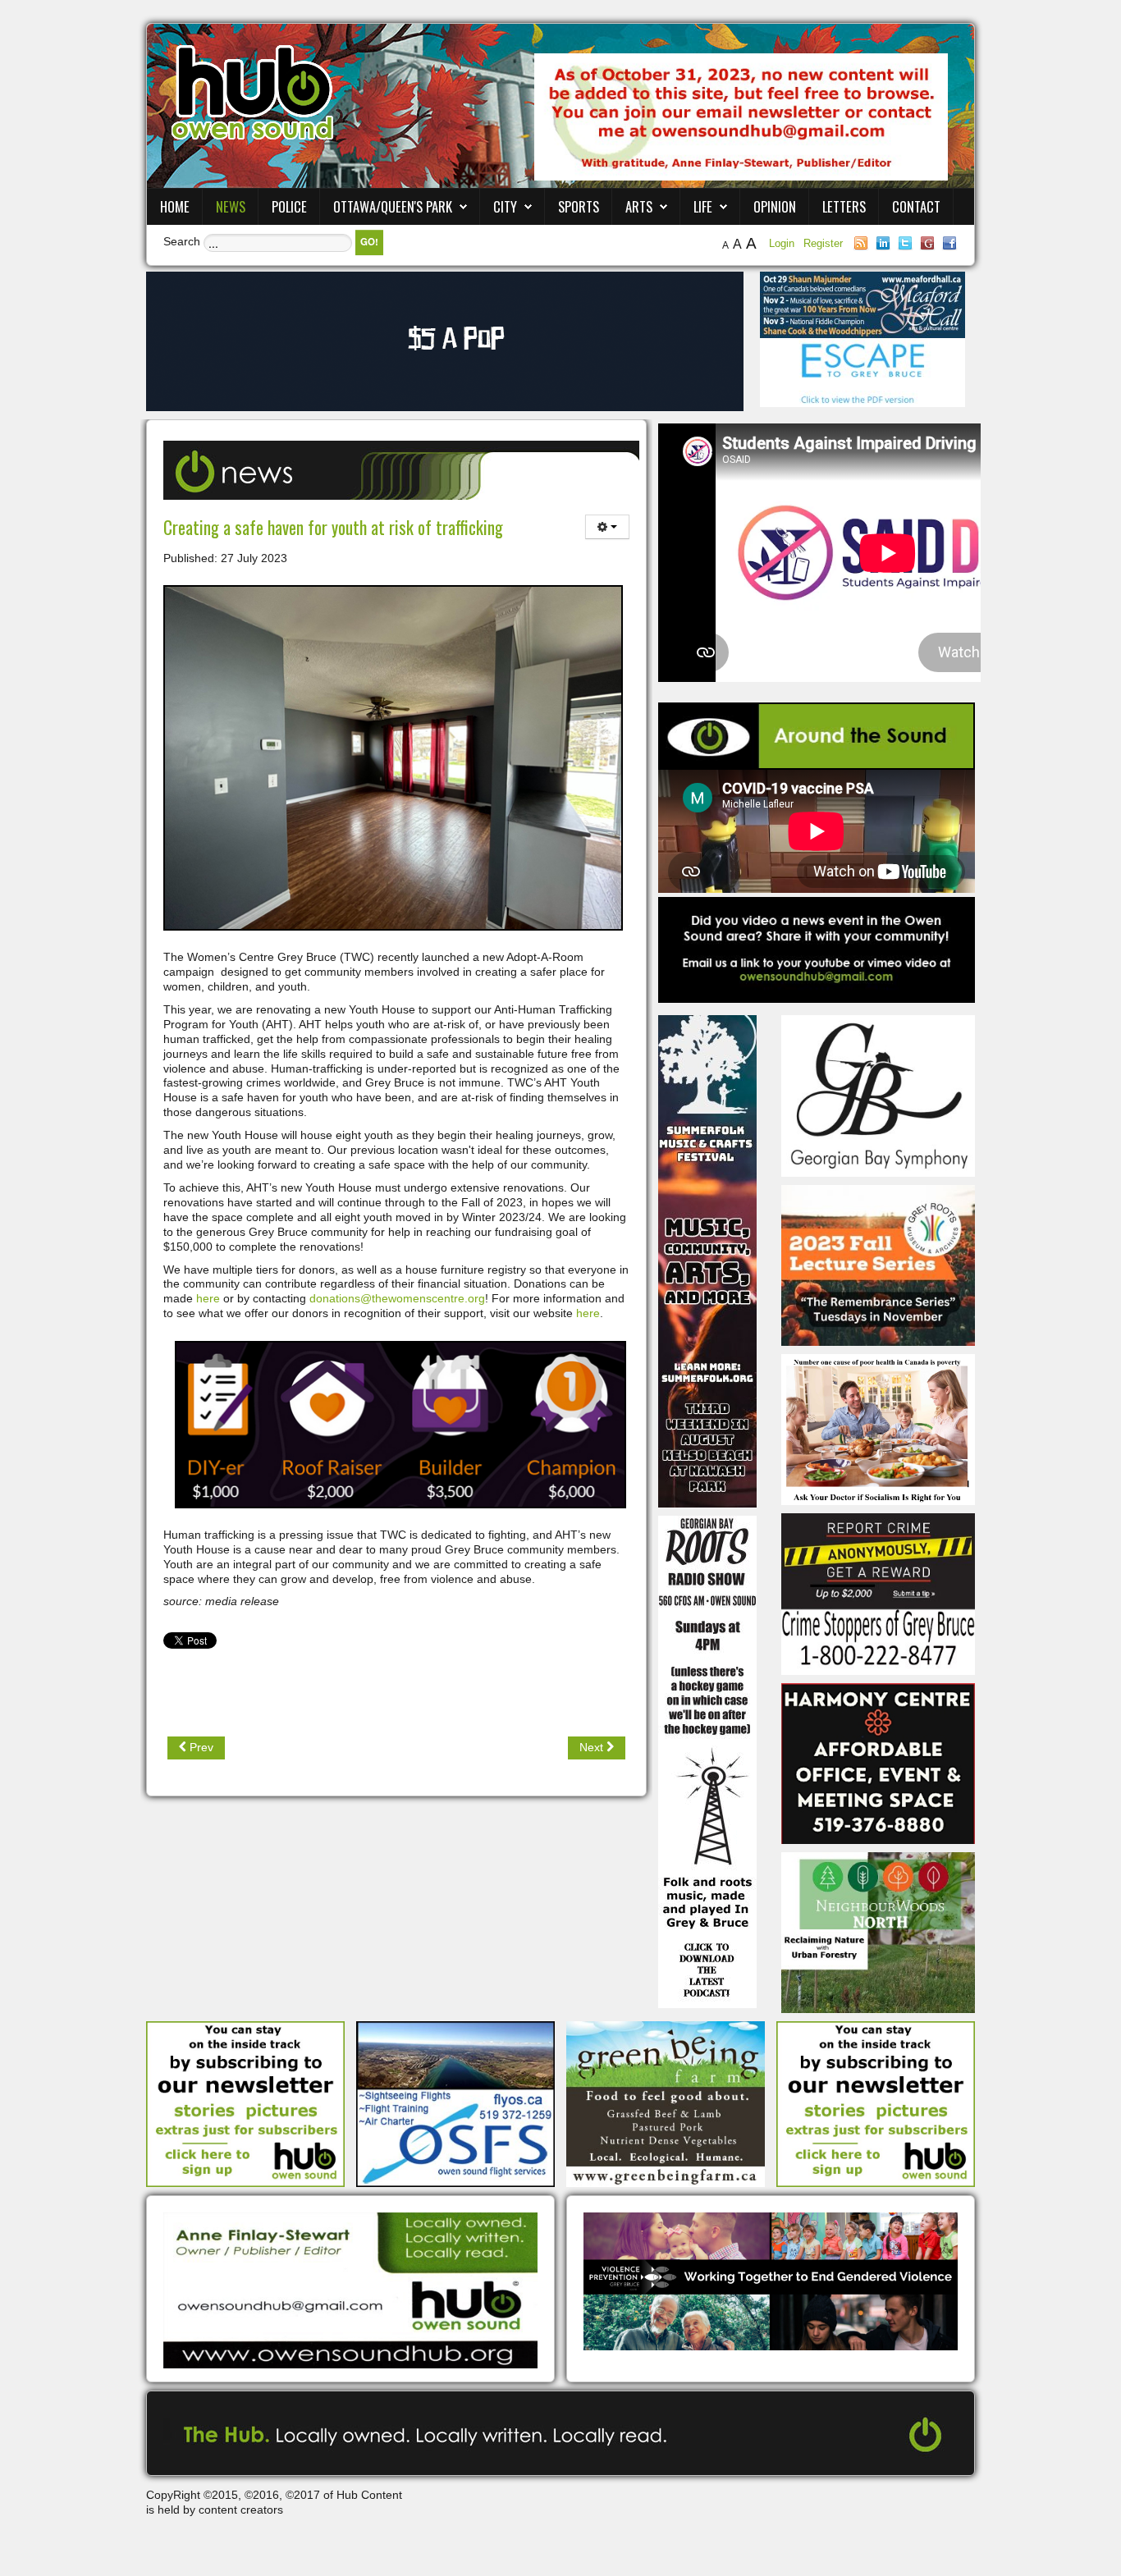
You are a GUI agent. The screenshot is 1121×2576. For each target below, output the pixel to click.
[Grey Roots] (878, 1265)
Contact (916, 206)
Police (289, 206)
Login (783, 243)
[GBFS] (707, 1261)
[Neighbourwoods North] (878, 1932)
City (505, 206)
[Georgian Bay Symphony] (878, 1095)
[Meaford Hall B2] (862, 304)
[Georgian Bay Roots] (707, 1761)
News (231, 206)
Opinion (775, 206)
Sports (579, 206)
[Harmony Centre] (878, 1762)
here (208, 1298)
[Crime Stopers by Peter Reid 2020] (878, 1593)
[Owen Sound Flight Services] (455, 2103)
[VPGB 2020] (771, 2281)
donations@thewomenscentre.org (397, 1298)
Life (703, 206)
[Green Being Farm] (666, 2103)
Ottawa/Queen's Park (393, 206)
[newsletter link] (245, 2103)
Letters (844, 206)
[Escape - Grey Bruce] (862, 372)
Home (175, 206)
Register (823, 243)
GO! (369, 242)
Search (182, 241)
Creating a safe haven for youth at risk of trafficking (333, 527)
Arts (639, 206)
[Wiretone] (445, 341)
